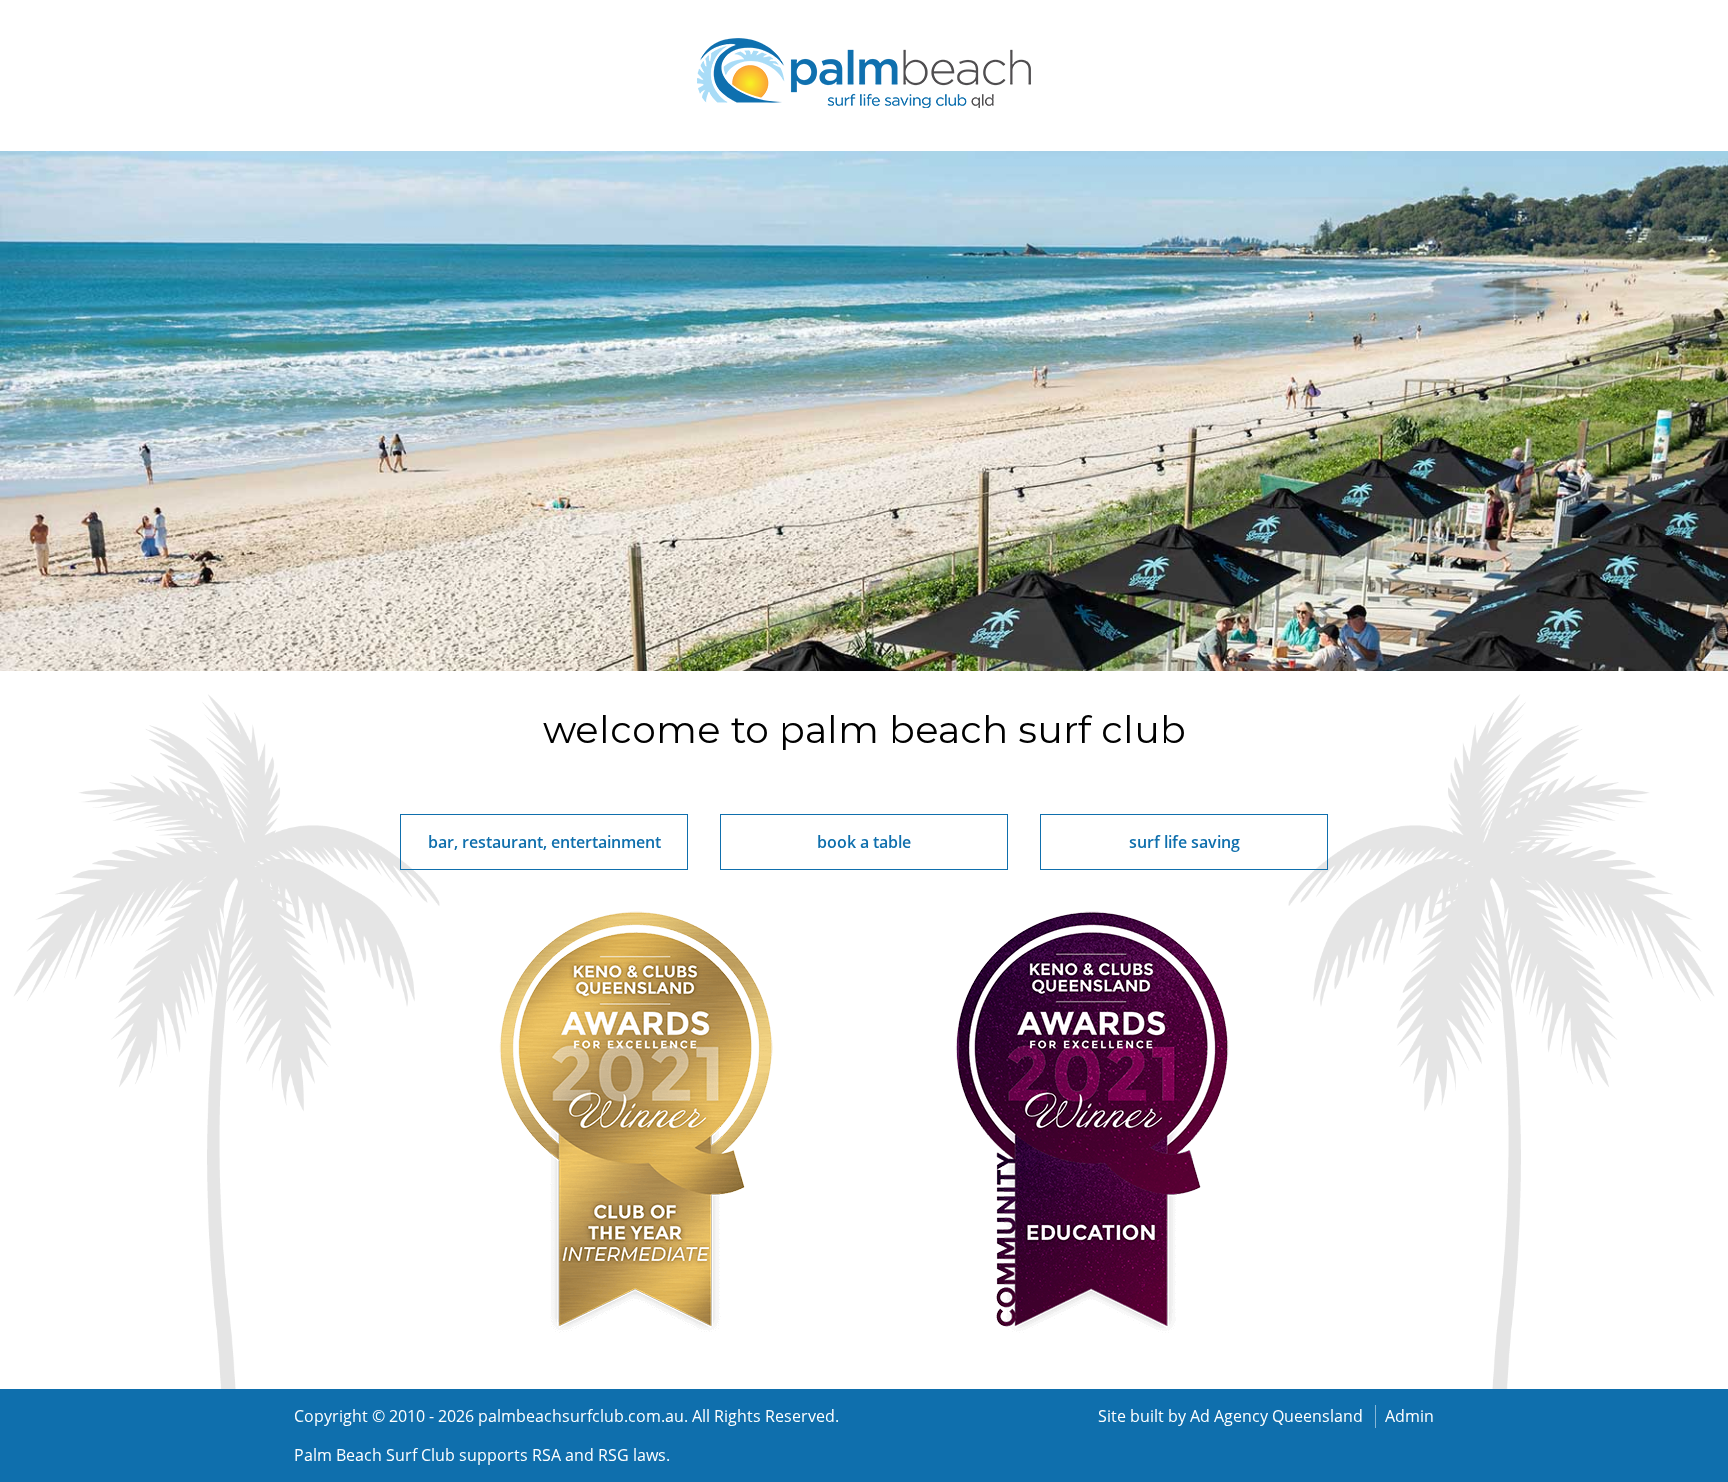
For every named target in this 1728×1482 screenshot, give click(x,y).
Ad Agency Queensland (1276, 1416)
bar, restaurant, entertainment (544, 842)
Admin (1409, 1416)
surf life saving (1184, 842)
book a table (864, 842)
